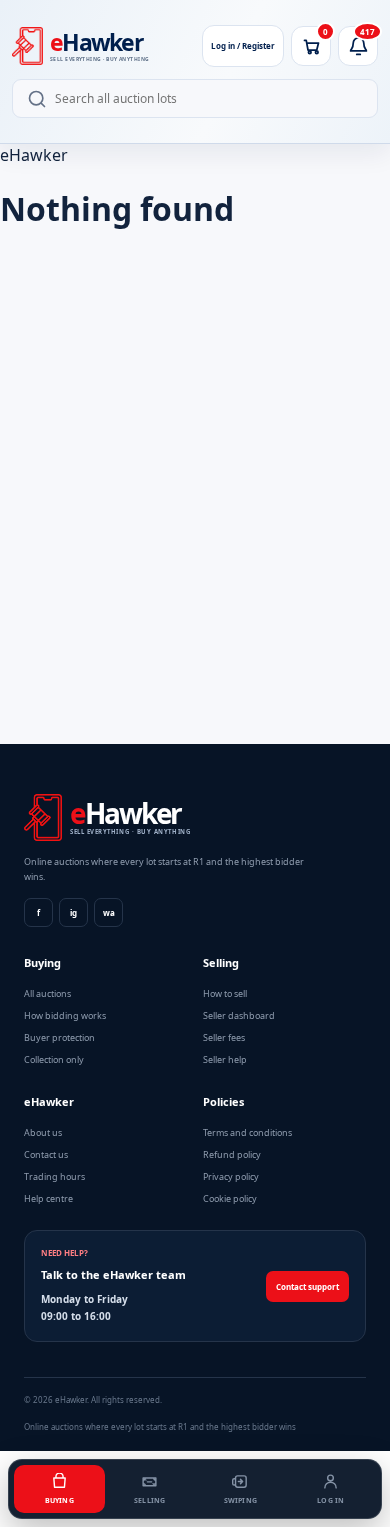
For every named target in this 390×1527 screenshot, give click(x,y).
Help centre (48, 1198)
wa (109, 912)
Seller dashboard (239, 1015)
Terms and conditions (247, 1132)
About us (43, 1132)
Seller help (225, 1059)
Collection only (54, 1059)
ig (73, 912)
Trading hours (54, 1176)
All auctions (47, 993)
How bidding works (65, 1015)
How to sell (225, 993)
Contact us (46, 1154)
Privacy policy (231, 1176)
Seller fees (224, 1037)
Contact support (307, 1286)
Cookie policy (230, 1198)
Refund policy (232, 1154)
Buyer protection (59, 1037)
